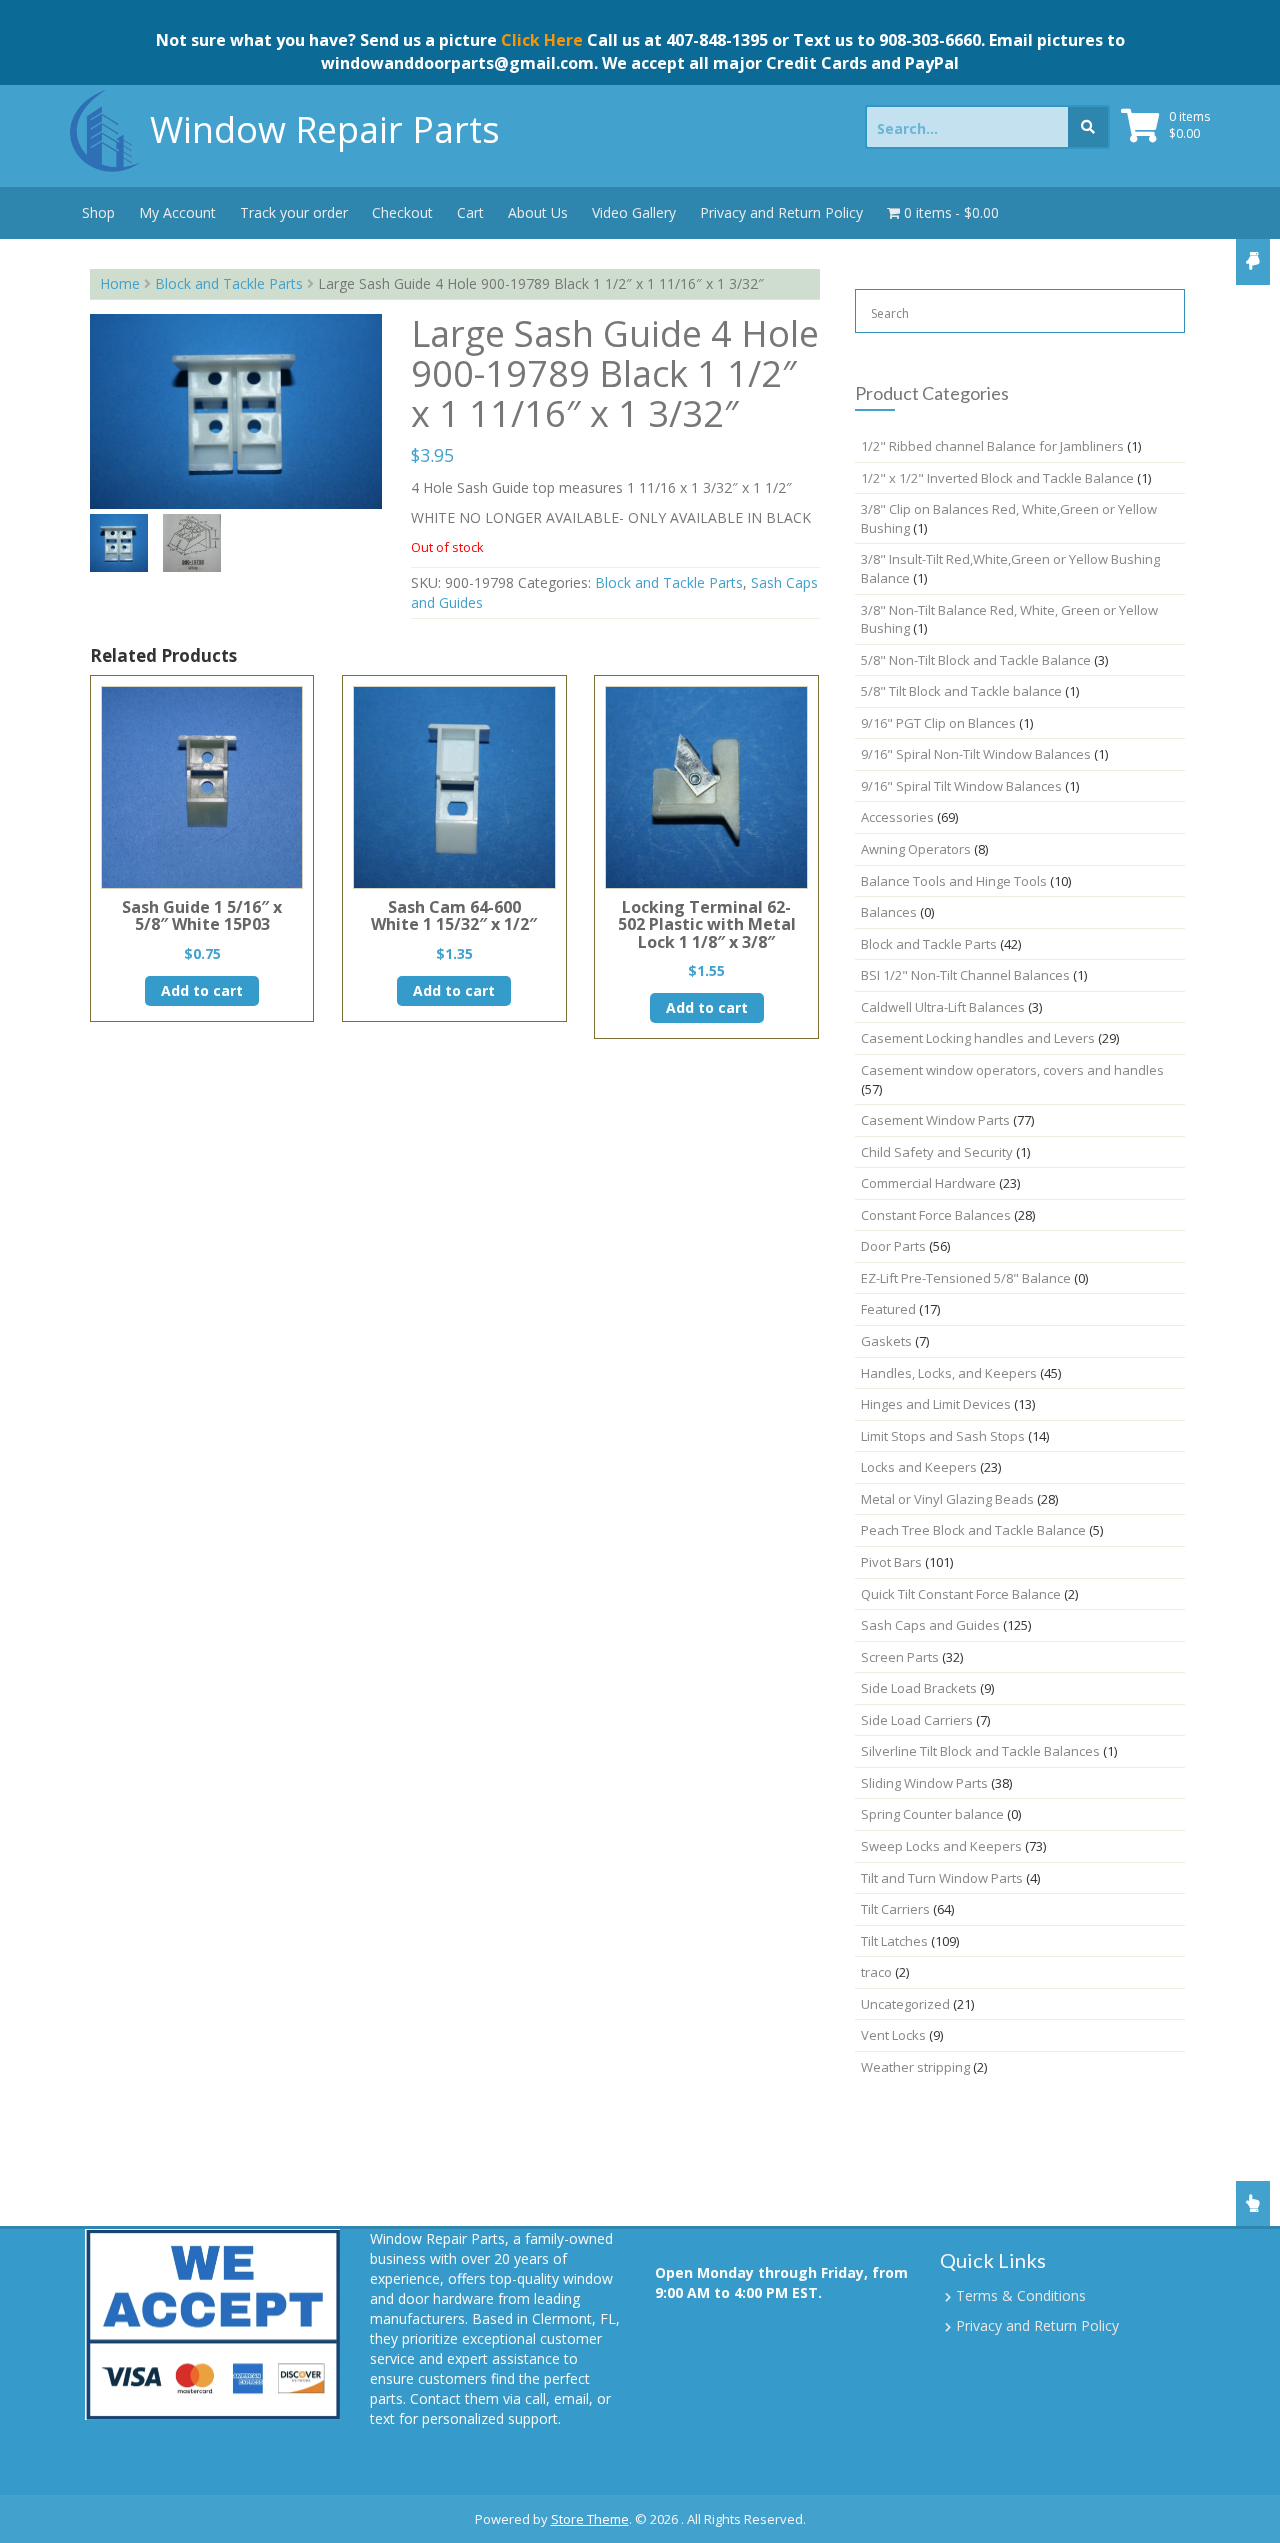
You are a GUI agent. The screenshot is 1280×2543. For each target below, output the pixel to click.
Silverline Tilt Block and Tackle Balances (980, 1751)
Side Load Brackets (919, 1688)
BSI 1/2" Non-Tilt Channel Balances (965, 975)
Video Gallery (634, 212)
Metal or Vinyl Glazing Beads (947, 1499)
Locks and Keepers (919, 1467)
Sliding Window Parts (924, 1783)
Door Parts (893, 1246)
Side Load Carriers (917, 1720)
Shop (98, 212)
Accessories (897, 817)
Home (120, 283)
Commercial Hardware (928, 1183)
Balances (889, 912)
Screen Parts (900, 1657)
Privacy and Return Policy (781, 212)
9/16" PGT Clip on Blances (938, 723)
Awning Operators (916, 849)
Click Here (542, 40)
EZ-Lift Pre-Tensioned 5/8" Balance (966, 1278)
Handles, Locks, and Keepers (949, 1373)
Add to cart (202, 990)
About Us (538, 212)
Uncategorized (905, 2004)
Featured (888, 1309)
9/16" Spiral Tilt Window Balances (961, 786)
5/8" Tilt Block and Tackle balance (961, 691)
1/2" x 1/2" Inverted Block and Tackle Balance (997, 478)
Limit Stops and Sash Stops (943, 1436)
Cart (470, 212)
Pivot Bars (891, 1562)
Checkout (402, 212)
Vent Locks (893, 2035)
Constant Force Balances (936, 1215)
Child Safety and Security (937, 1152)
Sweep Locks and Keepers (941, 1846)
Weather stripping (915, 2067)
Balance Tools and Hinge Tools (954, 881)
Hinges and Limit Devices (936, 1404)
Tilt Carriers (895, 1909)
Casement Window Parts (935, 1120)
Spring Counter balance (932, 1814)
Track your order (294, 212)
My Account (177, 212)
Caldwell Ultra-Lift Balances (943, 1007)
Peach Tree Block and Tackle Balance (973, 1530)
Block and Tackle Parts (229, 283)
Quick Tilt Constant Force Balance (961, 1594)
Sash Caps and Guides (930, 1625)
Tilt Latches (894, 1941)
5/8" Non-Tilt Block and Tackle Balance (976, 660)
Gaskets (886, 1341)
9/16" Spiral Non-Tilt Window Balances (976, 754)
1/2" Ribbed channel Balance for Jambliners (992, 446)
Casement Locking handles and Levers (978, 1038)
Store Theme (590, 2519)
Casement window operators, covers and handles (1012, 1070)
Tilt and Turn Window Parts (942, 1878)
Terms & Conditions (1021, 2295)
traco (876, 1972)
